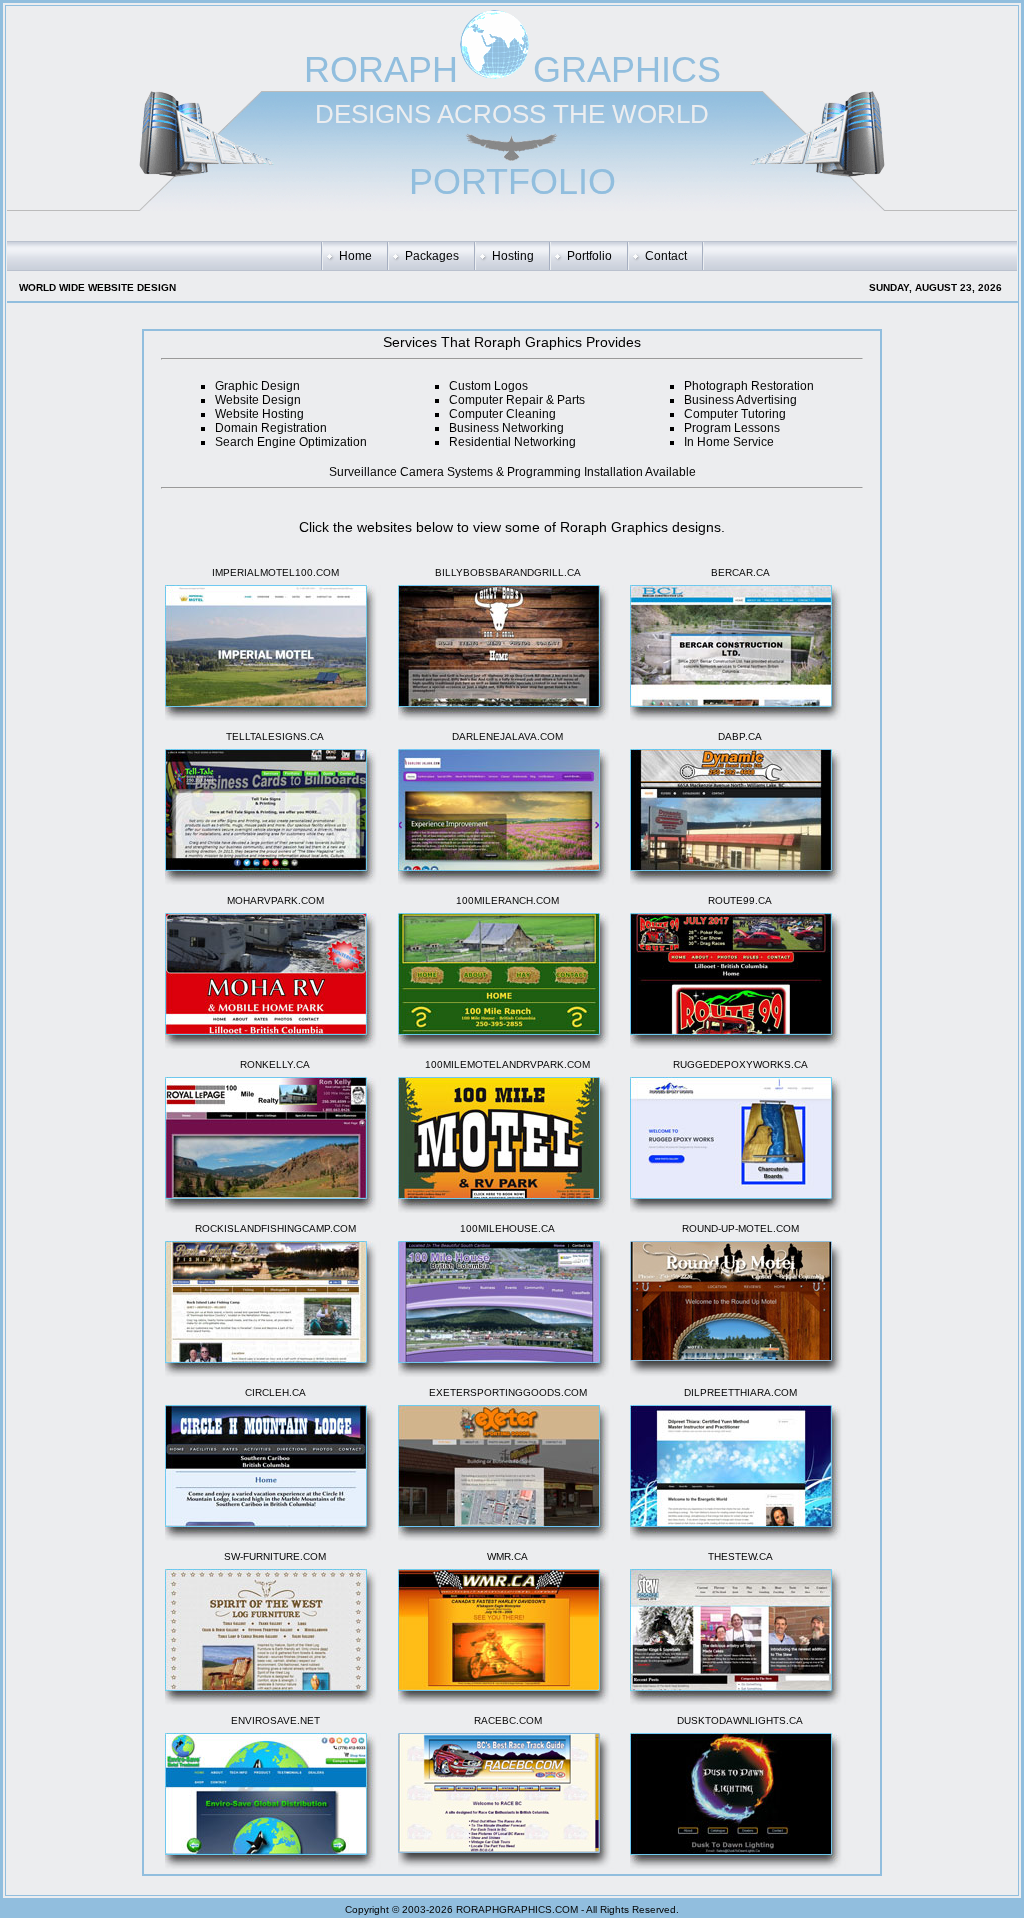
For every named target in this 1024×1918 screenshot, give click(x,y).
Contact (666, 256)
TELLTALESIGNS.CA (275, 736)
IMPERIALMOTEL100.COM (275, 572)
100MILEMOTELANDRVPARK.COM (507, 1064)
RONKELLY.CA (275, 1064)
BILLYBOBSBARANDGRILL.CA (508, 572)
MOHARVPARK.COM (275, 900)
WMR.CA (507, 1556)
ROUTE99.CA (740, 900)
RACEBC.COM (508, 1720)
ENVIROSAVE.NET (275, 1720)
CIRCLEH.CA (275, 1392)
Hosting (513, 256)
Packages (432, 256)
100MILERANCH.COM (507, 900)
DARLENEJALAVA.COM (507, 736)
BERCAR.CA (740, 572)
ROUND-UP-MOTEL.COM (740, 1228)
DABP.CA (740, 736)
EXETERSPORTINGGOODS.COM (508, 1392)
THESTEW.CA (740, 1556)
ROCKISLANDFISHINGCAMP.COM (275, 1228)
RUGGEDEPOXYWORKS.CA (740, 1064)
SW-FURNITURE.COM (275, 1556)
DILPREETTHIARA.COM (740, 1392)
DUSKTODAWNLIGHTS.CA (740, 1720)
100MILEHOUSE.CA (507, 1228)
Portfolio (589, 256)
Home (355, 256)
